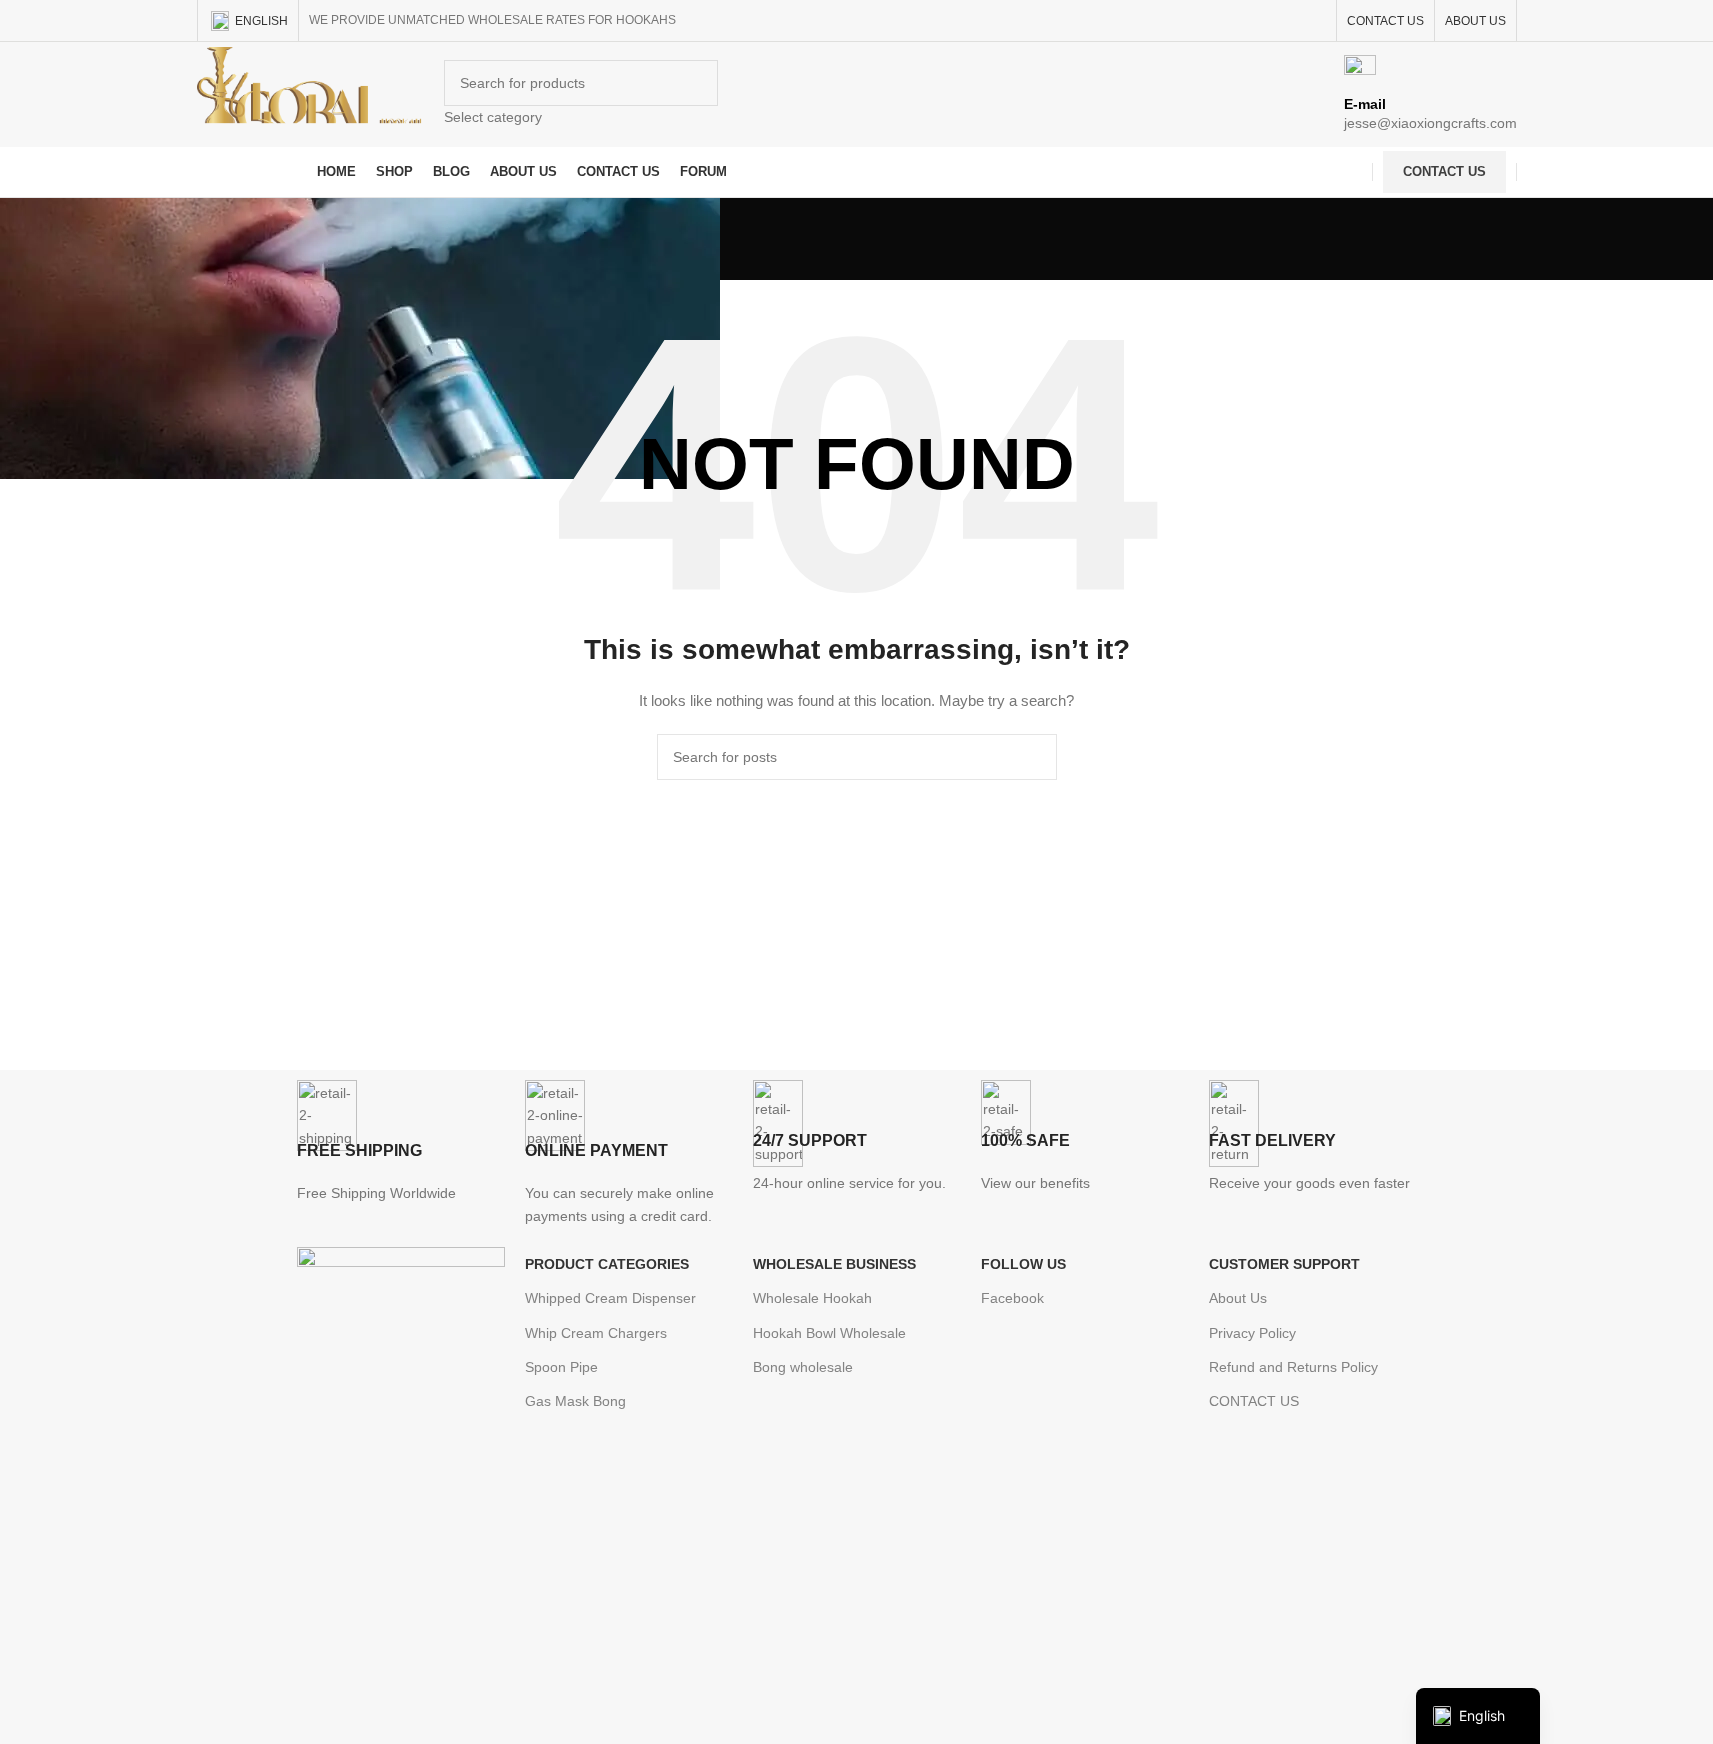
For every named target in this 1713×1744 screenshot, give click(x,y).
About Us (1238, 1298)
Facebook (1012, 1298)
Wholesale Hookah (812, 1298)
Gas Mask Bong (575, 1401)
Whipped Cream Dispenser (610, 1298)
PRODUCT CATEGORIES (607, 1264)
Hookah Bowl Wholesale (829, 1333)
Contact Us (1444, 171)
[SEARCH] (1034, 757)
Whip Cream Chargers (596, 1333)
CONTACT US (1254, 1401)
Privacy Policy (1252, 1333)
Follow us (1023, 1264)
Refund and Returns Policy (1293, 1367)
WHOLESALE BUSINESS (834, 1264)
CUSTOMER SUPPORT (1284, 1264)
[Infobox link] (856, 99)
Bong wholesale (803, 1367)
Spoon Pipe (561, 1367)
